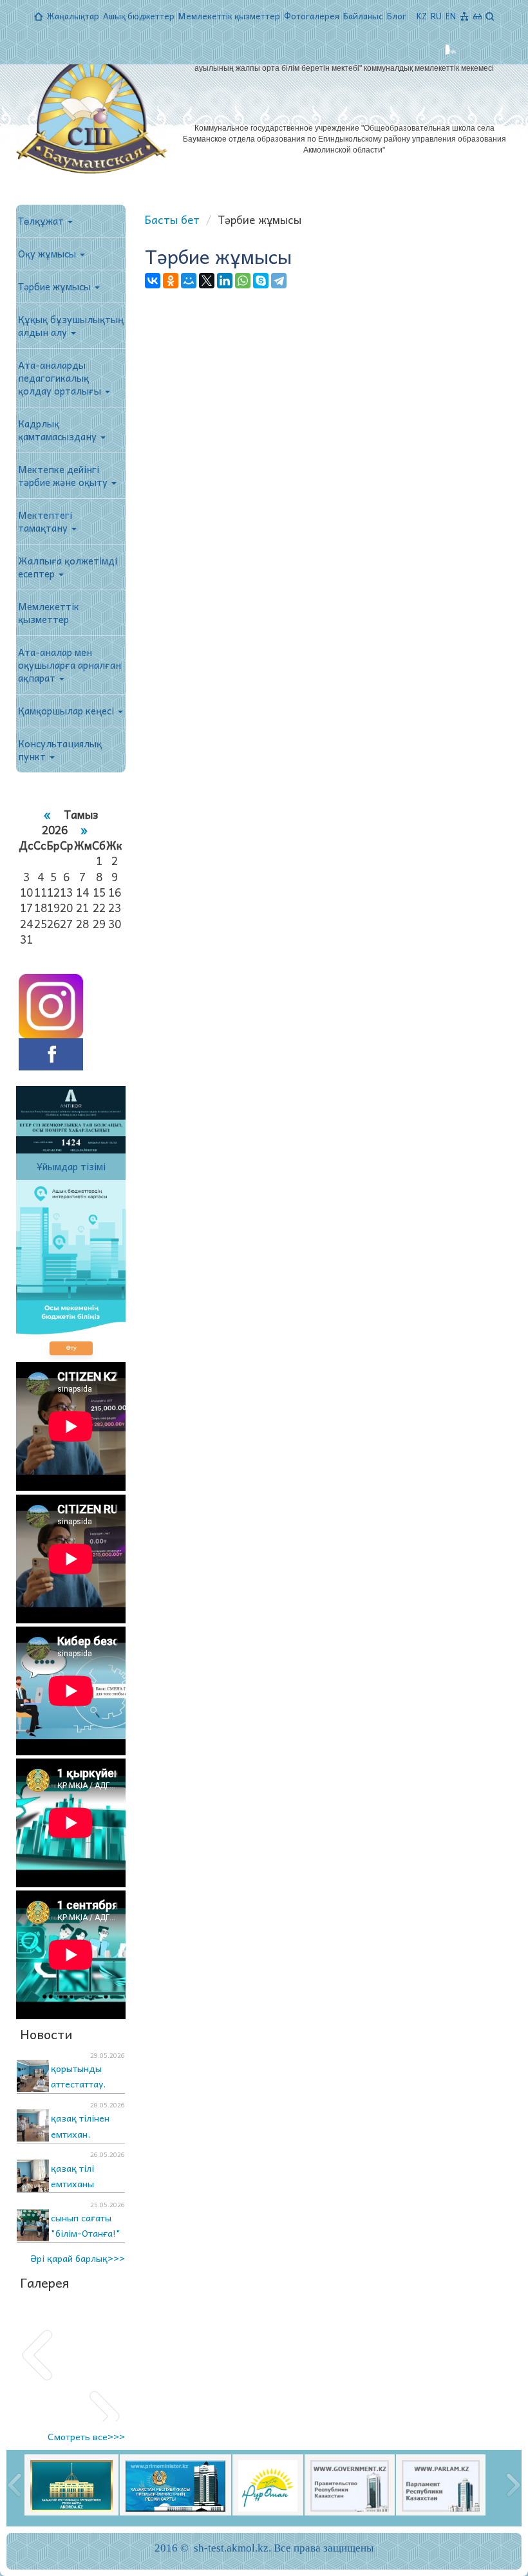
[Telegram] (279, 281)
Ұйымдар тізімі (71, 1166)
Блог (397, 16)
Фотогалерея (312, 16)
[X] (207, 281)
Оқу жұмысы (48, 254)
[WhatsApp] (243, 281)
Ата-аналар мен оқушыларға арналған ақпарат (70, 665)
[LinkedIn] (225, 281)
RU (436, 16)
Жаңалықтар (73, 16)
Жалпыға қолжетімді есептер (68, 567)
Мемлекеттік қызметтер (229, 16)
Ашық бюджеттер (139, 16)
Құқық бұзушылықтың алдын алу (71, 326)
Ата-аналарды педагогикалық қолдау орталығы (61, 378)
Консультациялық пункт (60, 750)
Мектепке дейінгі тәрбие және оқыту (64, 476)
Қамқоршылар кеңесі (67, 711)
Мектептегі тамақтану (45, 521)
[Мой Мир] (189, 281)
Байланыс (363, 16)
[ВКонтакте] (153, 281)
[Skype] (261, 281)
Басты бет (172, 219)
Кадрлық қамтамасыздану (59, 430)
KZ (422, 16)
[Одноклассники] (171, 281)
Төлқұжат (42, 221)
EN (451, 16)
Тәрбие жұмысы (56, 286)
